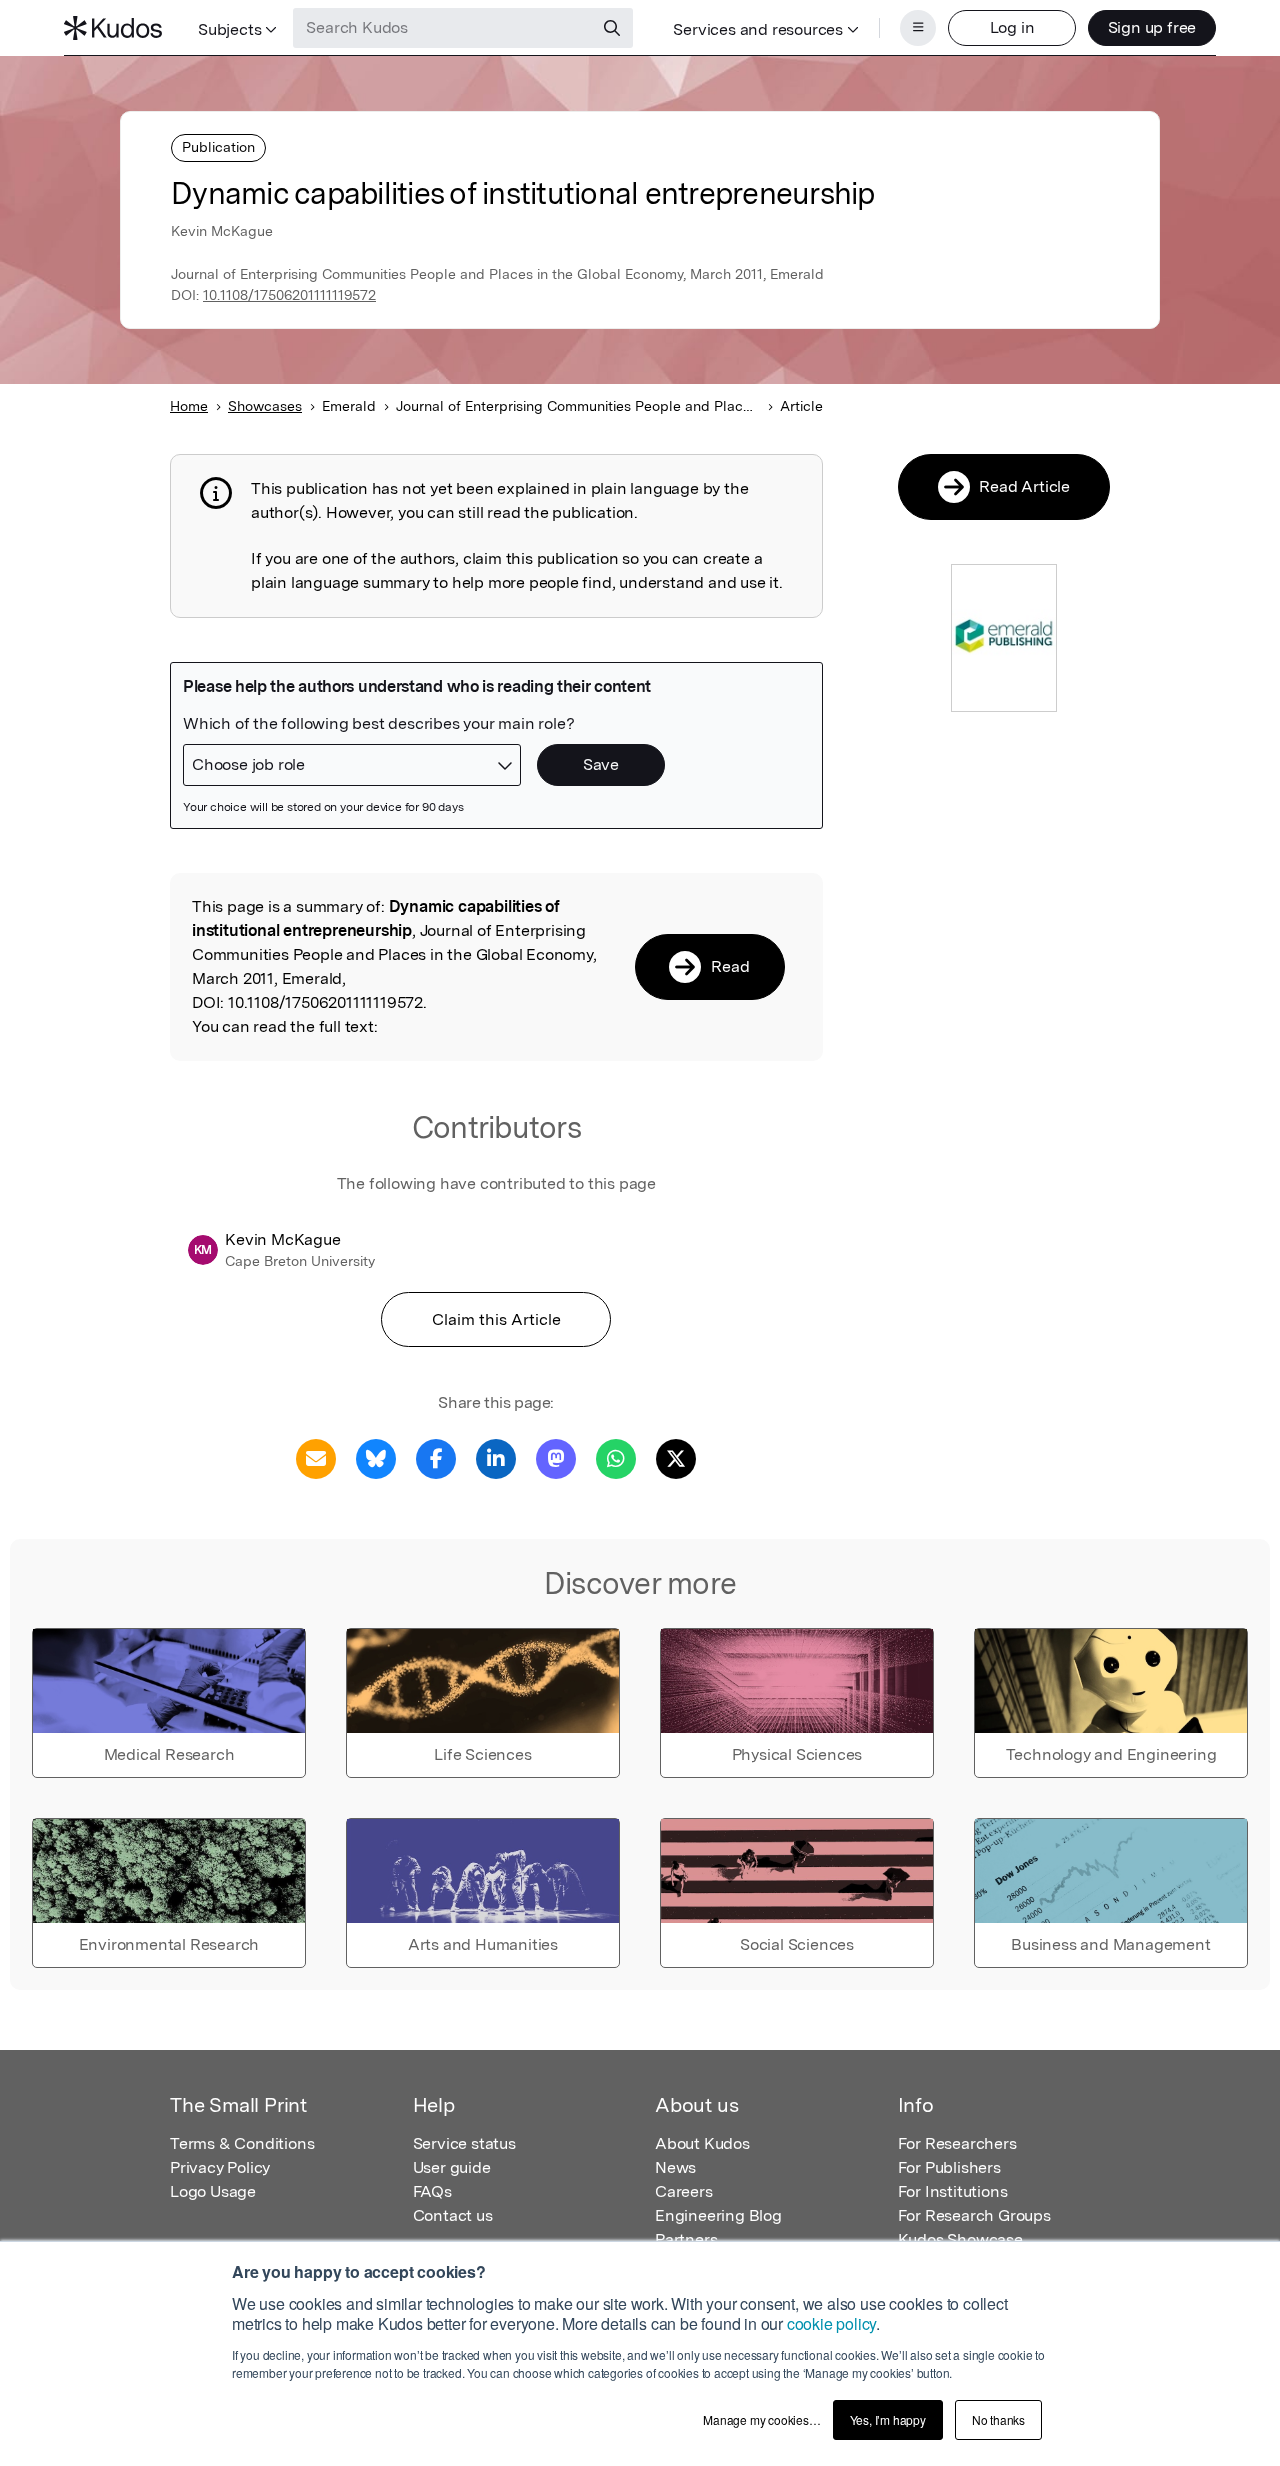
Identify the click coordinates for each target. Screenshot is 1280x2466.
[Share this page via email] (316, 1457)
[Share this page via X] (676, 1457)
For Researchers (957, 2143)
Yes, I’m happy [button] (888, 2419)
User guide (452, 2167)
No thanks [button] (998, 2419)
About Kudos (702, 2143)
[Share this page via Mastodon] (556, 1457)
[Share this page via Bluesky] (376, 1457)
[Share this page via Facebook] (436, 1457)
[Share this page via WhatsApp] (616, 1457)
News (675, 2167)
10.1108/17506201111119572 (289, 295)
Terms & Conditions (242, 2143)
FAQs (432, 2191)
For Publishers (949, 2167)
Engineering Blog (718, 2215)
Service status (464, 2143)
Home (189, 406)
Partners (686, 2239)
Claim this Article (496, 1319)
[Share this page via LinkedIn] (496, 1457)
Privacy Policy (220, 2167)
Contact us (453, 2215)
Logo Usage (213, 2191)
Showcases (265, 406)
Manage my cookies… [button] (761, 2419)
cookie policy (831, 2323)
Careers (684, 2191)
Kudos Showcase (960, 2239)
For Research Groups (974, 2215)
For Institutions (953, 2191)
